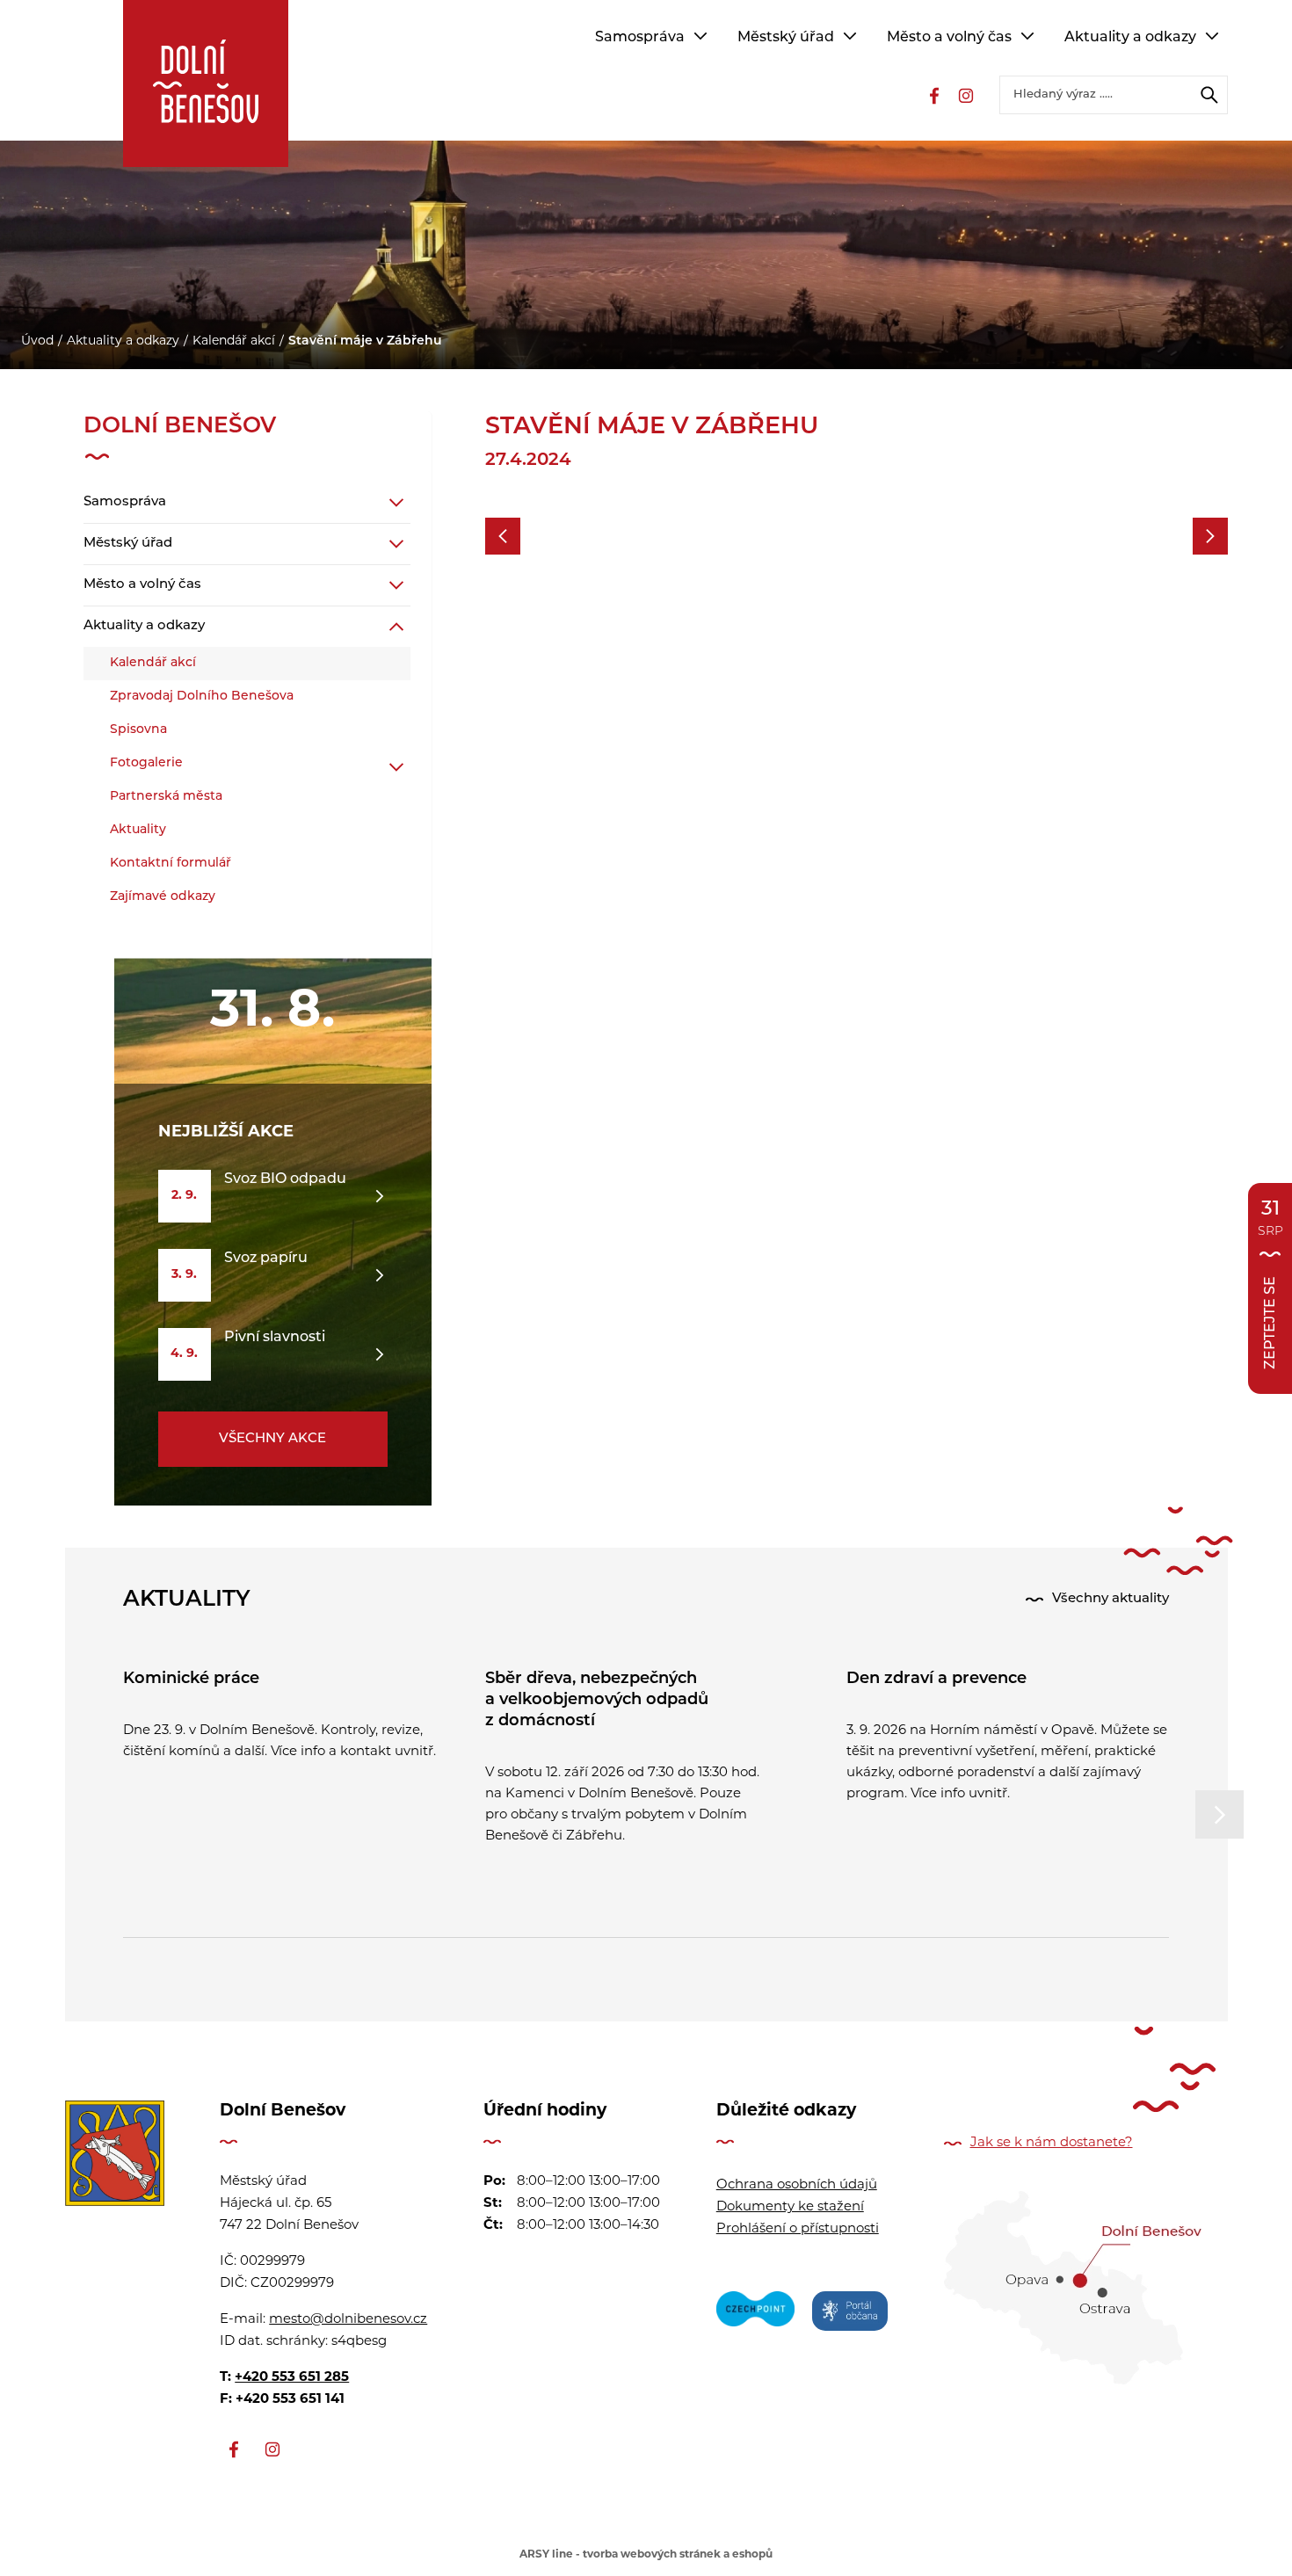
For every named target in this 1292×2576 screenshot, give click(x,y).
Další (1219, 1814)
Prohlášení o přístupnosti (798, 2229)
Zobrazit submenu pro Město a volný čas (1027, 36)
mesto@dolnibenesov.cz (348, 2320)
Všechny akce (272, 1439)
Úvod (37, 341)
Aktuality (138, 830)
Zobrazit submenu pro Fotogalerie (396, 767)
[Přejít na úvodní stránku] (115, 2158)
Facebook (934, 96)
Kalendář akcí (234, 341)
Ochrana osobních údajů (797, 2185)
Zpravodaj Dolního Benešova (202, 697)
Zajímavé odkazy (163, 897)
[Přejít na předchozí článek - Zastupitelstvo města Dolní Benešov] (503, 536)
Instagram (966, 96)
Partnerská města (166, 797)
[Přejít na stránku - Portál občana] (850, 2314)
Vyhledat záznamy (1209, 95)
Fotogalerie (146, 763)
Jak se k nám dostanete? (1052, 2143)
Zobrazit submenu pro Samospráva (700, 36)
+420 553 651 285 (292, 2378)
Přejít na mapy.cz (1073, 2288)
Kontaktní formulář (171, 864)
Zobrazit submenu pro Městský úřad (850, 36)
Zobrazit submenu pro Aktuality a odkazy (1212, 36)
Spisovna (138, 730)
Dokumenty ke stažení (790, 2207)
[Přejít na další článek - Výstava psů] (1210, 536)
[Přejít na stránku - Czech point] (755, 2314)
